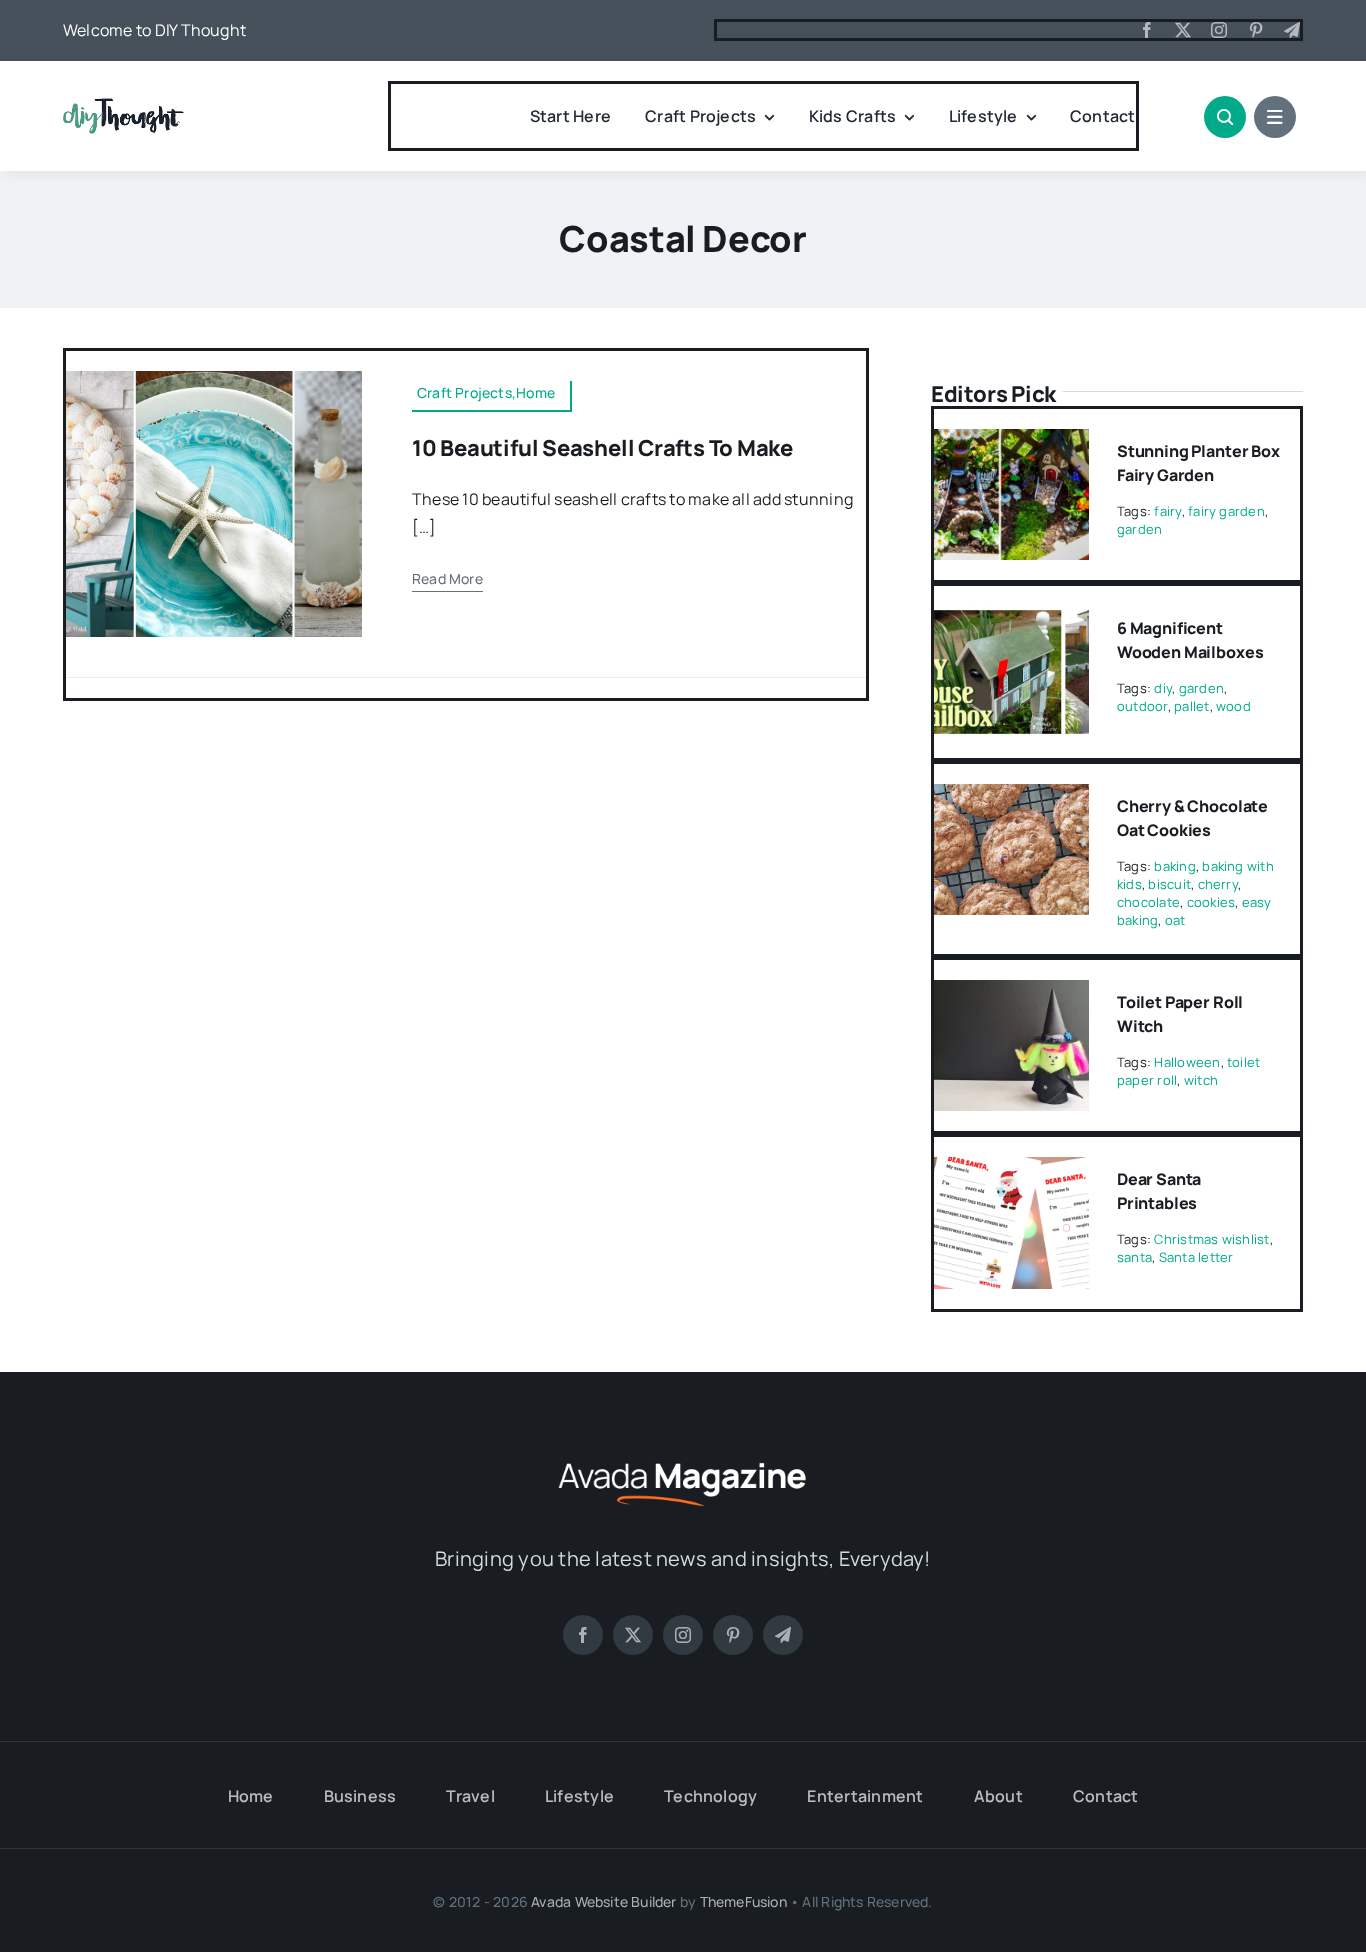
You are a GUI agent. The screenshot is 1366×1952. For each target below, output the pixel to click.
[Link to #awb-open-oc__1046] (1225, 117)
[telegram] (1292, 30)
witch (1201, 1080)
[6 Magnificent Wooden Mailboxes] (1011, 620)
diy (1163, 688)
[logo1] (123, 106)
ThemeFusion (743, 1901)
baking (1174, 866)
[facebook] (1147, 30)
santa (1134, 1257)
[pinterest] (1256, 30)
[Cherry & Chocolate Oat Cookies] (1011, 798)
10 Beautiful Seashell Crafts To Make (602, 448)
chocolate (1148, 902)
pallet (1191, 706)
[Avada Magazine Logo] (683, 1460)
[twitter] (1183, 30)
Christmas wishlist (1211, 1239)
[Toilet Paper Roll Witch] (1011, 994)
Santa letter (1196, 1257)
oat (1175, 920)
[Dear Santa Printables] (1011, 1171)
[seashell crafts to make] (214, 379)
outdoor (1142, 706)
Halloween (1187, 1062)
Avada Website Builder (603, 1901)
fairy (1167, 511)
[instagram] (1219, 30)
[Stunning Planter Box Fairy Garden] (1011, 443)
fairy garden (1226, 511)
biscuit (1169, 884)
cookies (1211, 902)
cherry (1218, 884)
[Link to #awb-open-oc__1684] (1275, 117)
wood (1233, 706)
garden (1139, 529)
